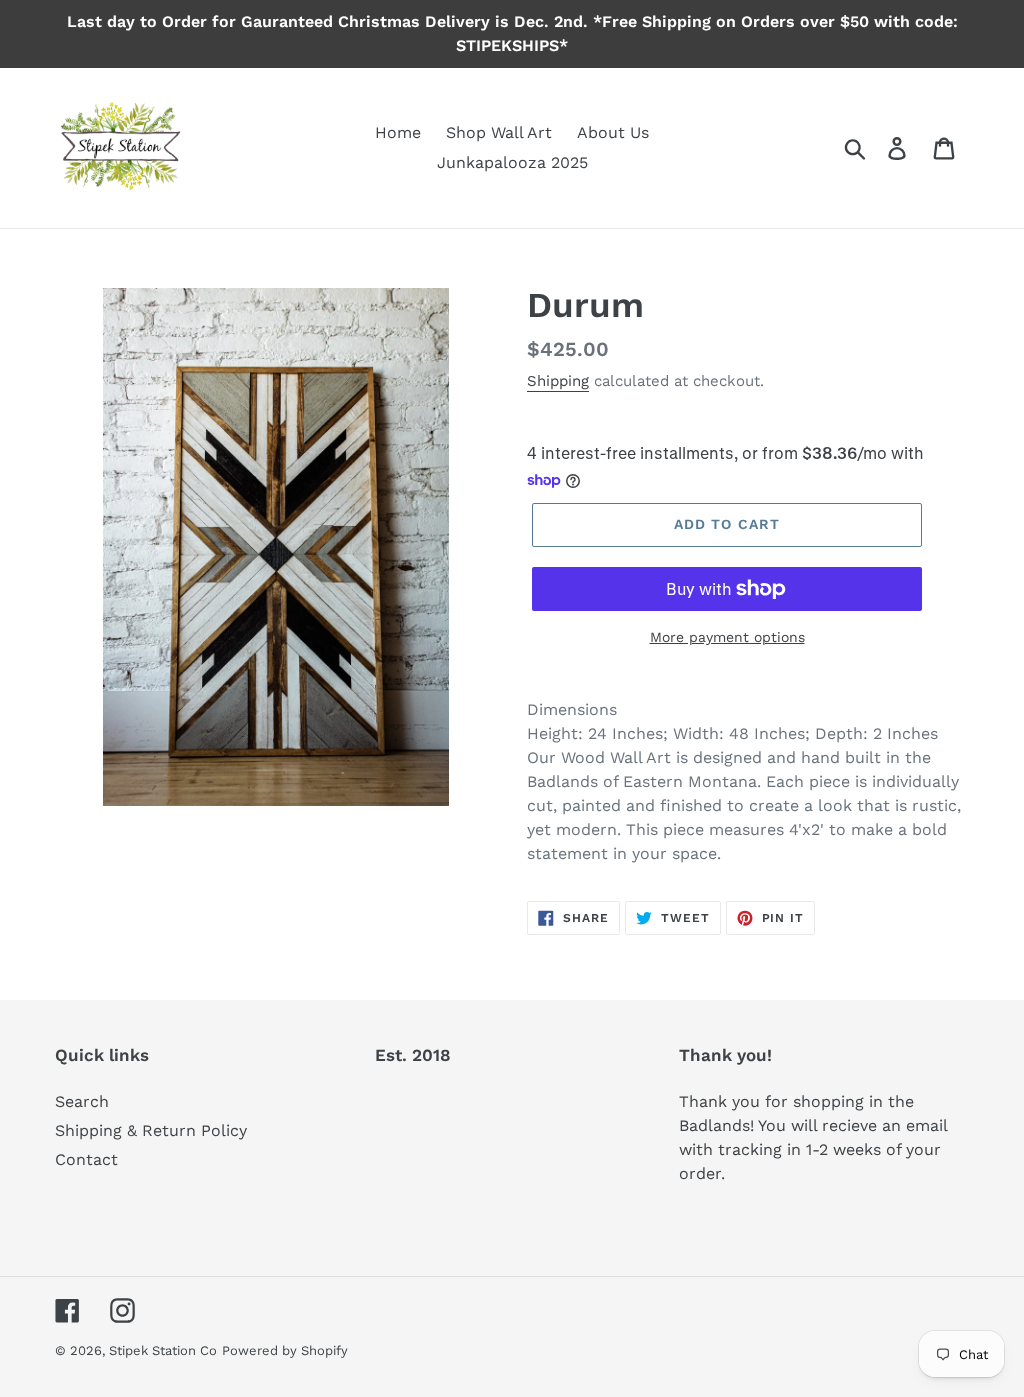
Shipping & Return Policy (151, 1130)
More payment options (727, 637)
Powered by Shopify (285, 1350)
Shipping (558, 381)
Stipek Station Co (163, 1350)
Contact (86, 1159)
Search (82, 1101)
